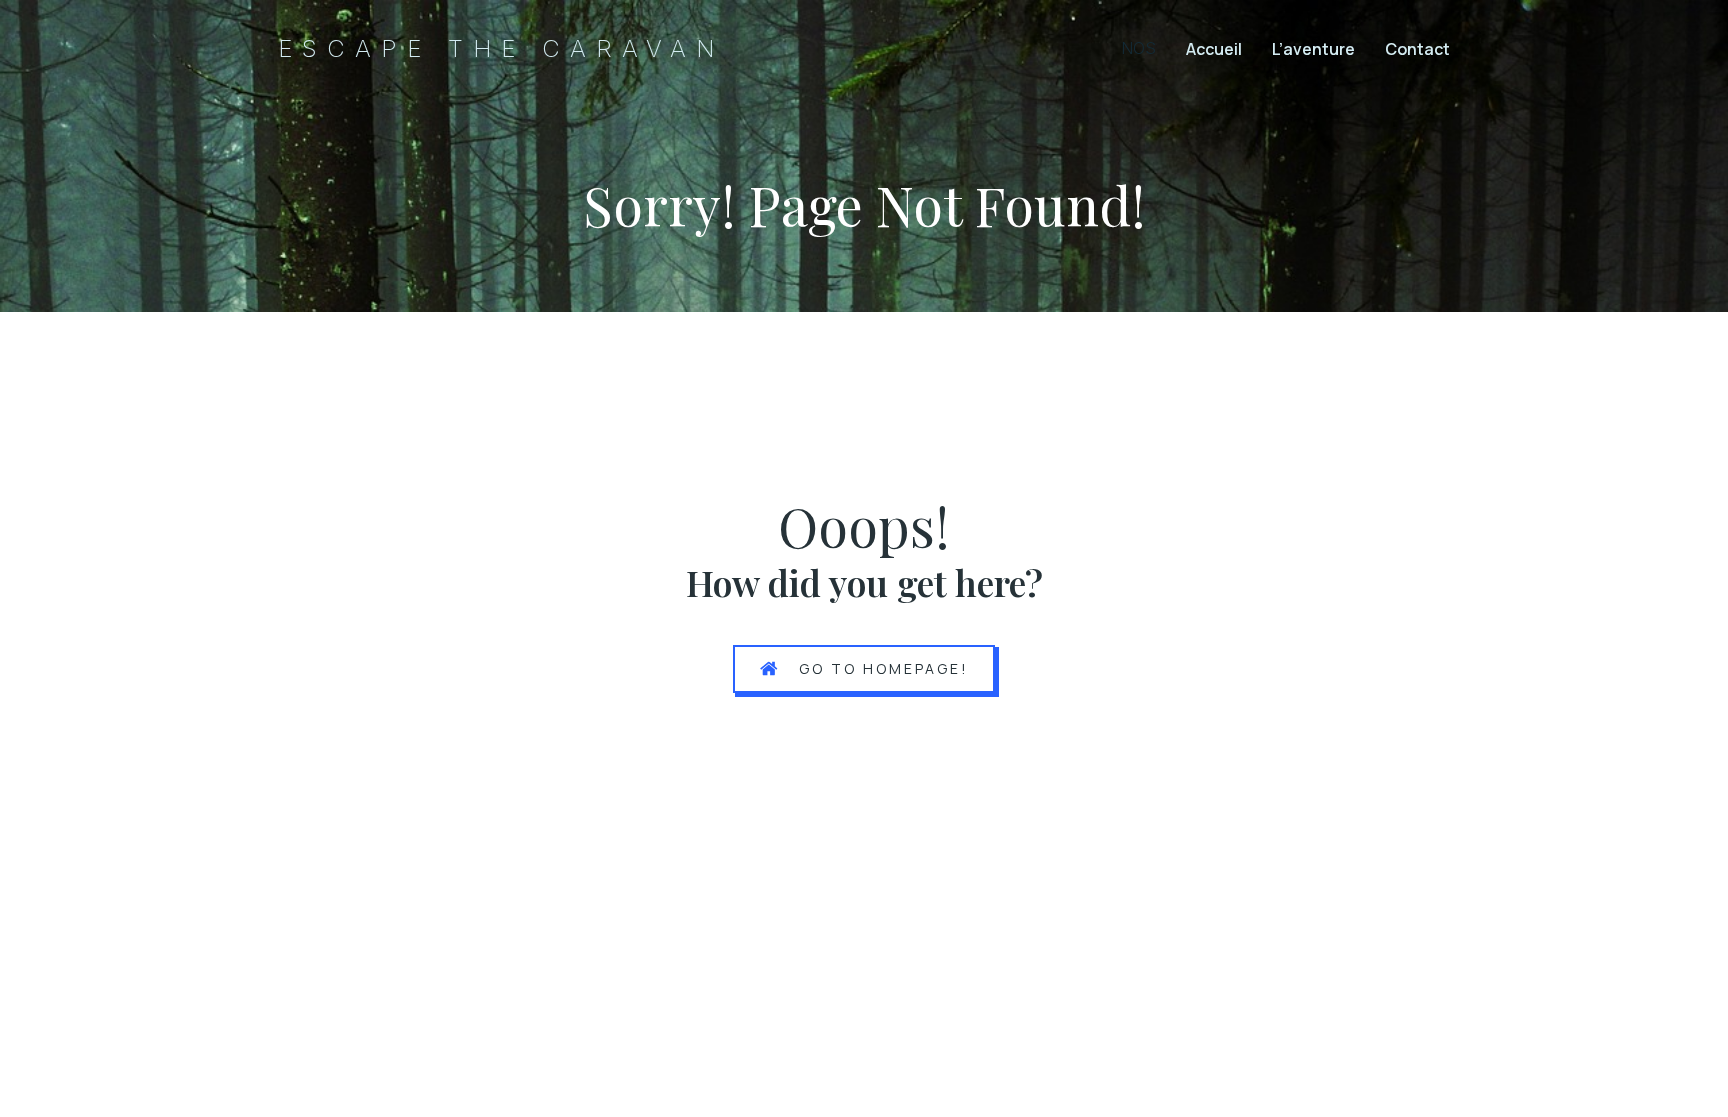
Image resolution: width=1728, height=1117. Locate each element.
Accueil (1214, 49)
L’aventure (1313, 49)
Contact (1417, 49)
